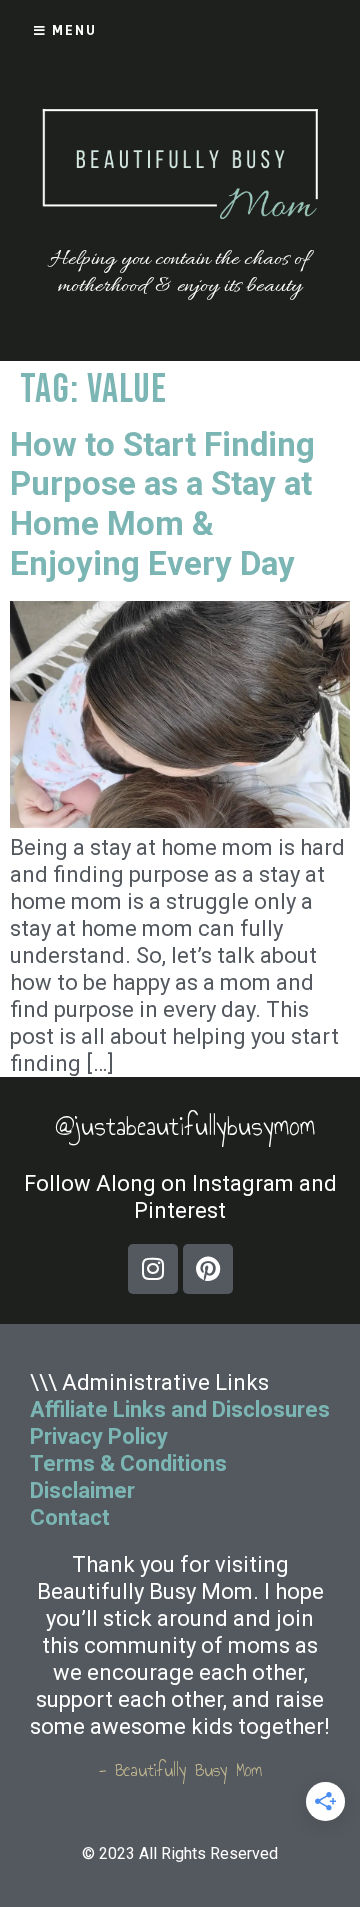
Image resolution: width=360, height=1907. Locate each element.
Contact (72, 1517)
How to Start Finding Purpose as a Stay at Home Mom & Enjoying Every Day (162, 504)
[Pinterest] (208, 1269)
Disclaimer (82, 1490)
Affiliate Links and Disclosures (180, 1409)
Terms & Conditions (128, 1463)
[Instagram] (153, 1269)
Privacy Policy (99, 1436)
